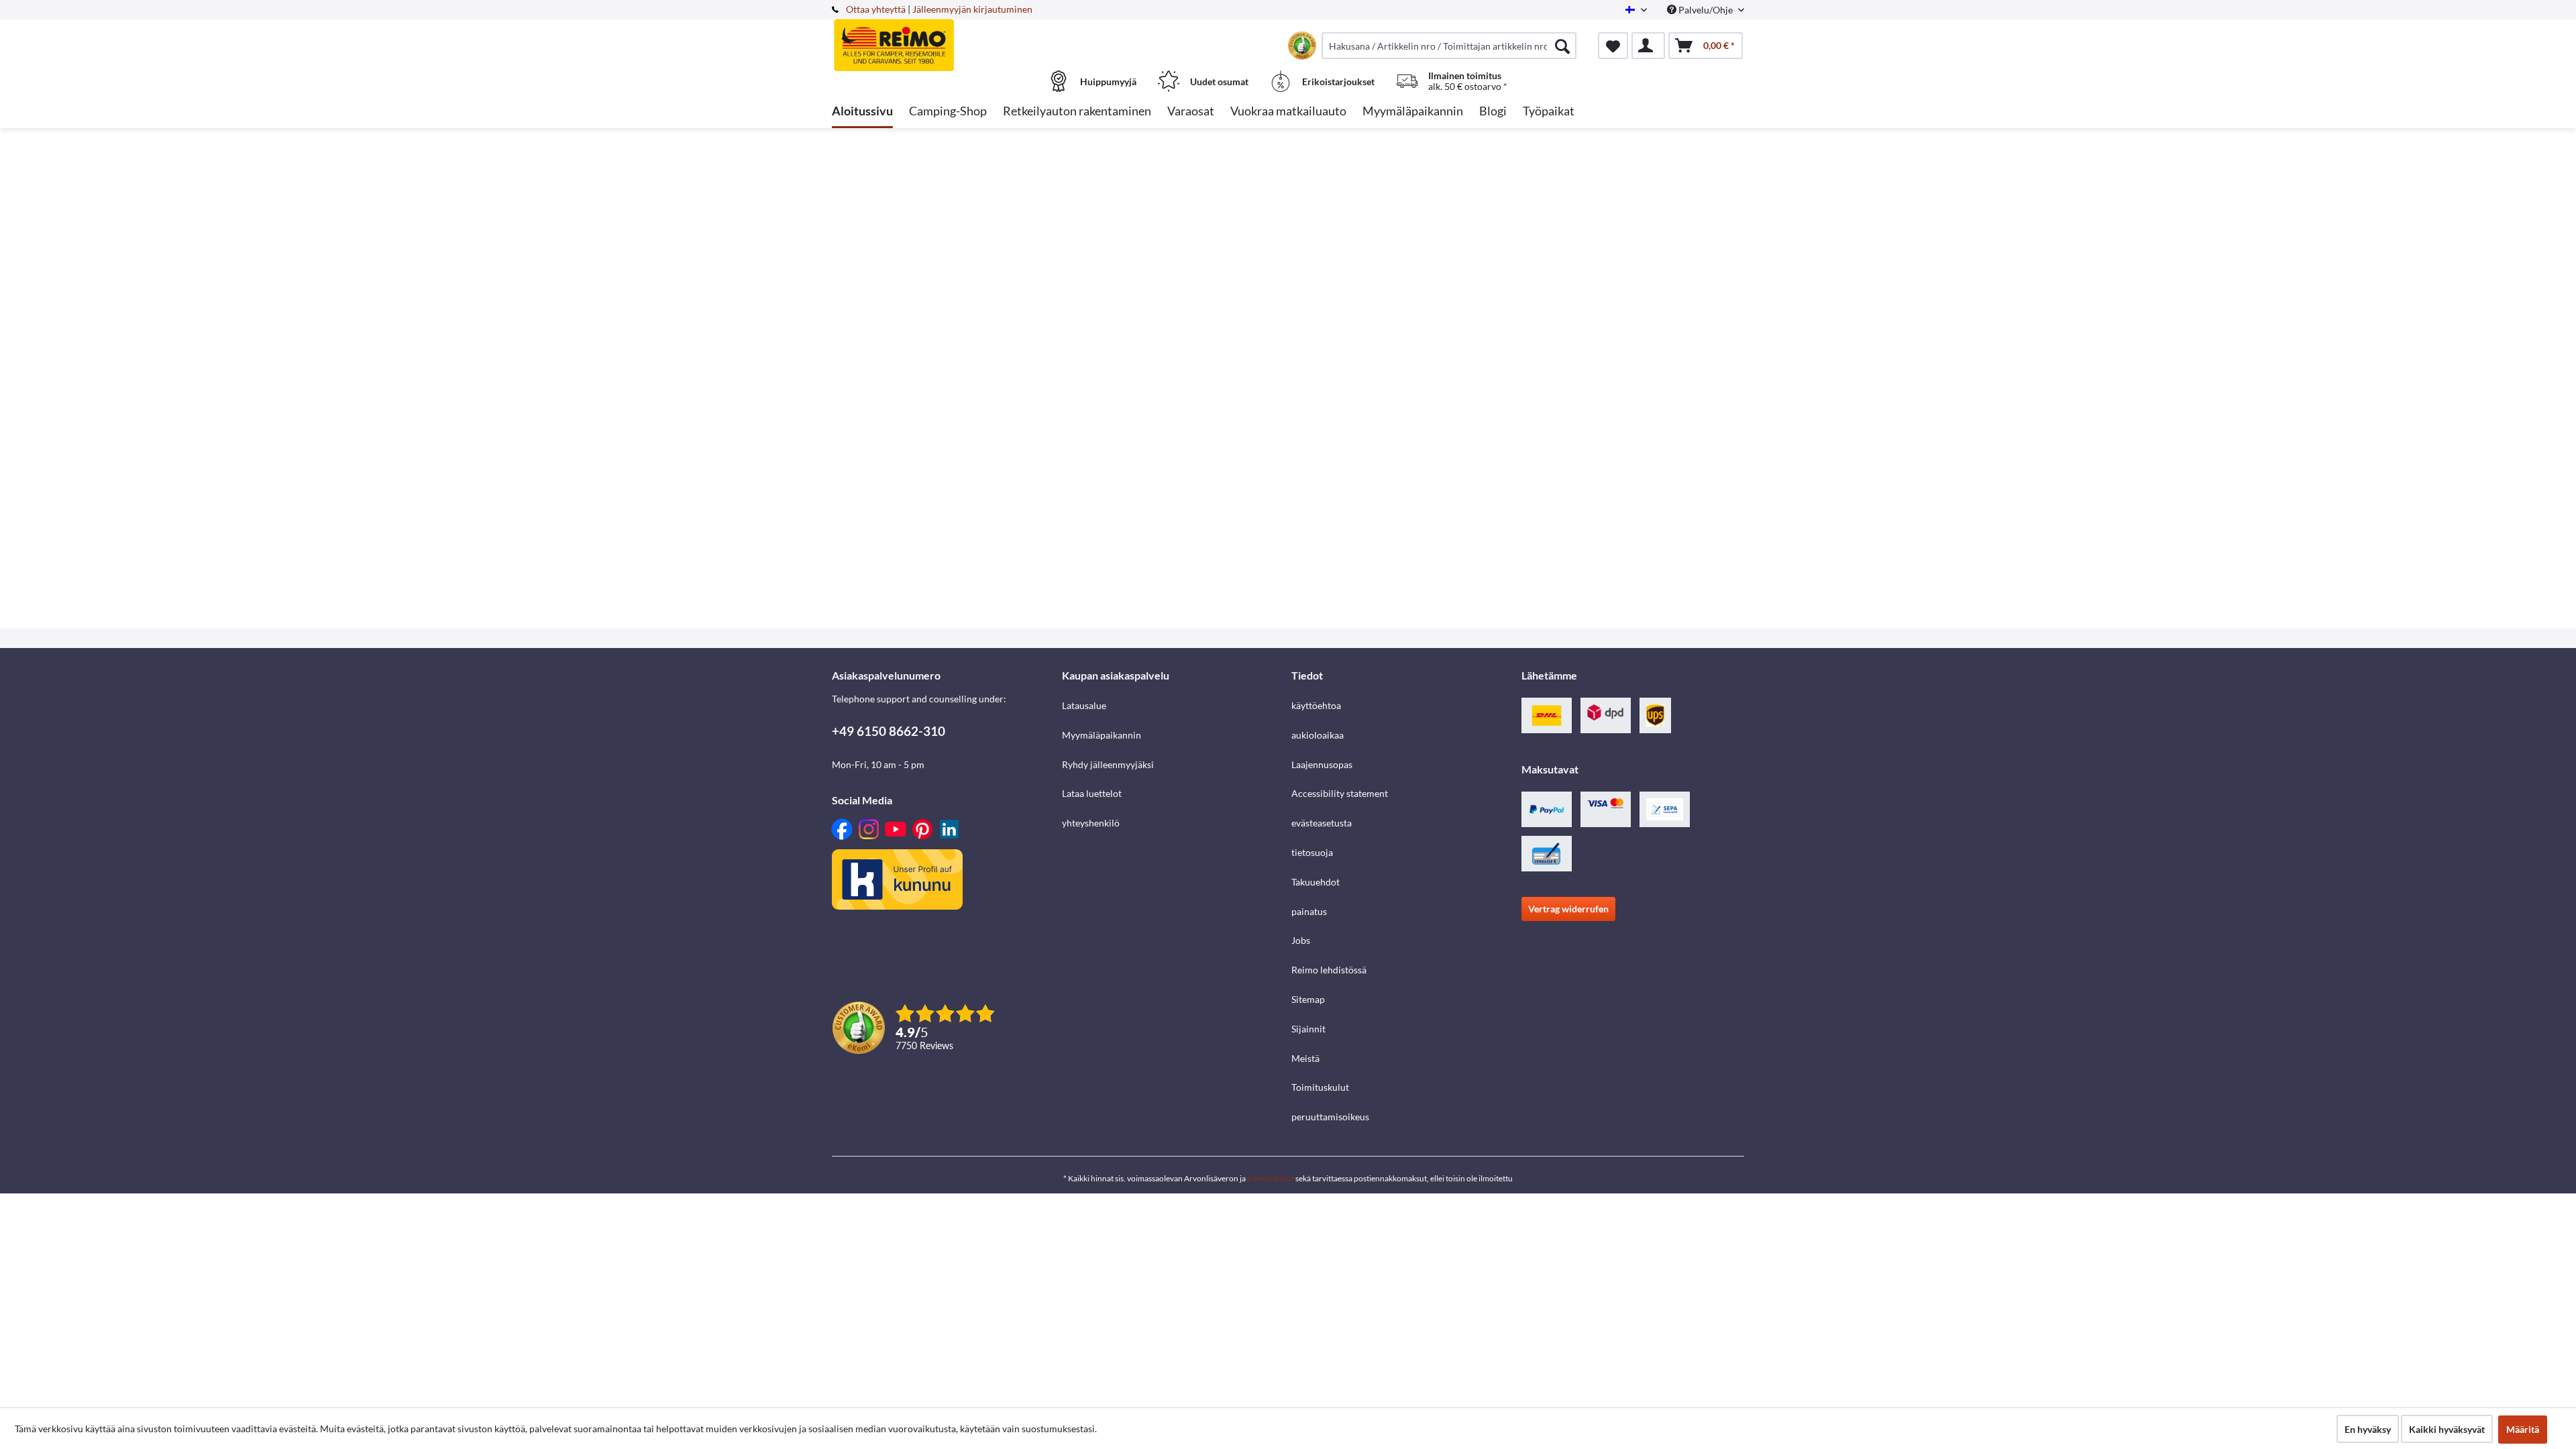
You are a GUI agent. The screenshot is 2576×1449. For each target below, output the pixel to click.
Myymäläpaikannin (1102, 735)
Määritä (2523, 1429)
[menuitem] (1449, 46)
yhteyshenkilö (1091, 823)
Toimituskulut (1320, 1087)
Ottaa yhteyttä (876, 9)
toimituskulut (1271, 1178)
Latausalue (1084, 705)
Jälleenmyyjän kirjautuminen (972, 9)
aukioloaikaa (1318, 735)
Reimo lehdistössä (1329, 970)
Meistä (1305, 1058)
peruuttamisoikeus (1330, 1117)
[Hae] (1562, 46)
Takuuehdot (1316, 882)
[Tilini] (1648, 46)
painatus (1309, 911)
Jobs (1301, 940)
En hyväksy (2368, 1429)
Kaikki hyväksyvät (2447, 1429)
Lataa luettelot (1092, 793)
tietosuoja (1312, 852)
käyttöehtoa (1316, 705)
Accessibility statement (1340, 793)
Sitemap (1308, 999)
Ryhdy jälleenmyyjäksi (1108, 764)
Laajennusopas (1322, 764)
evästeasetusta (1322, 823)
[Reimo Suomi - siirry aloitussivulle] (945, 38)
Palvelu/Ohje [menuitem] (1706, 10)
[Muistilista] (1613, 46)
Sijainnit (1308, 1029)
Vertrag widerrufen (1568, 909)
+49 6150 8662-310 (889, 731)
